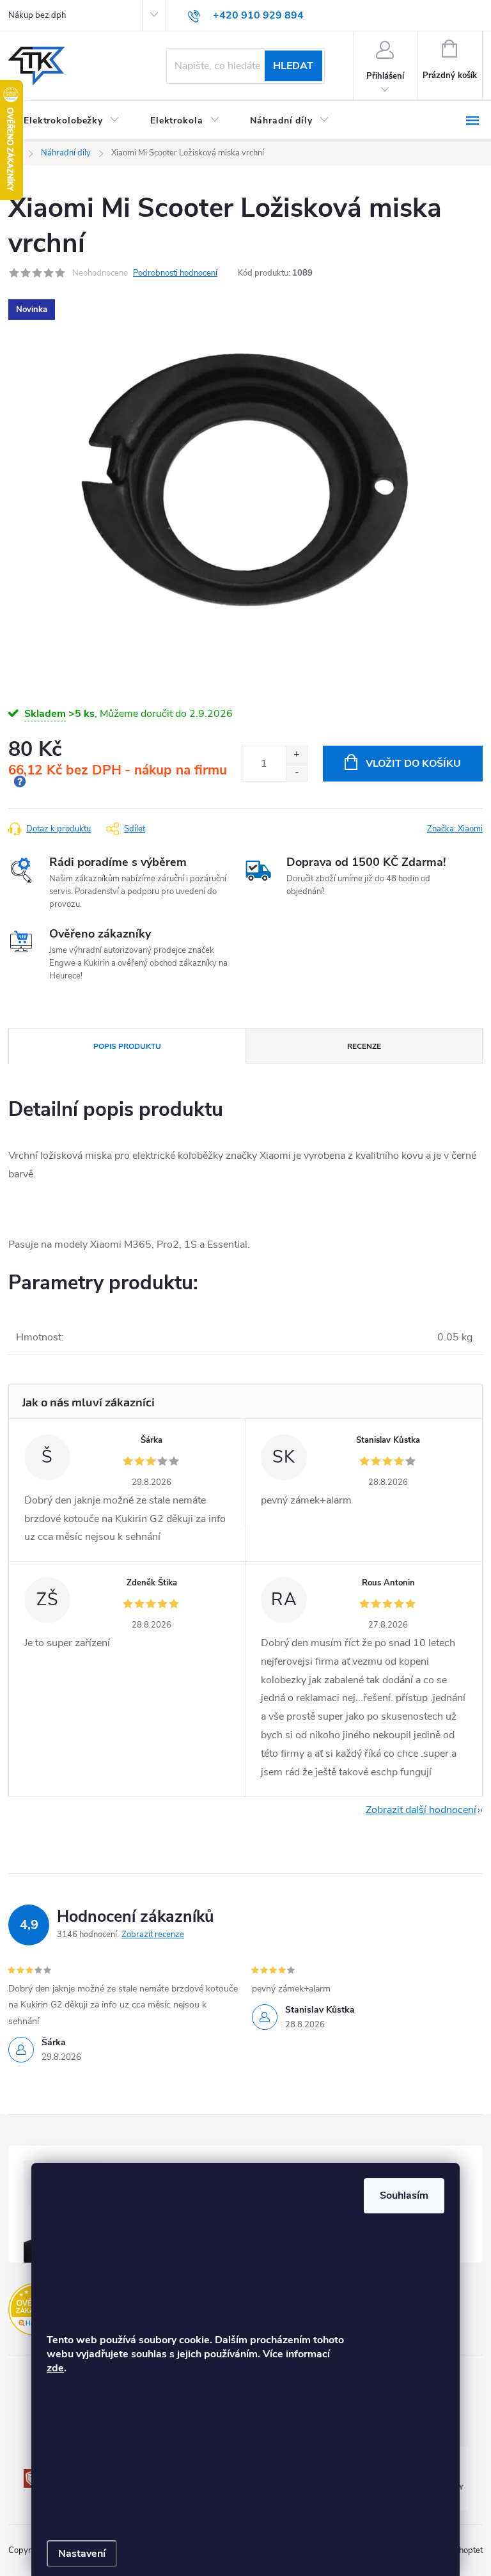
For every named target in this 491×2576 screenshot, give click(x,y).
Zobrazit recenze (153, 1935)
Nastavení (82, 2554)
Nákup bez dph (37, 15)
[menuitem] (72, 121)
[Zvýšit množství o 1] (296, 755)
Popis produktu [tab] (127, 1046)
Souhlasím (404, 2195)
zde (55, 2368)
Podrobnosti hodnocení (175, 273)
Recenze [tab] (364, 1046)
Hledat (293, 66)
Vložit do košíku (413, 764)
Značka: (455, 829)
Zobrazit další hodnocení (421, 1810)
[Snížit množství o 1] (296, 772)
